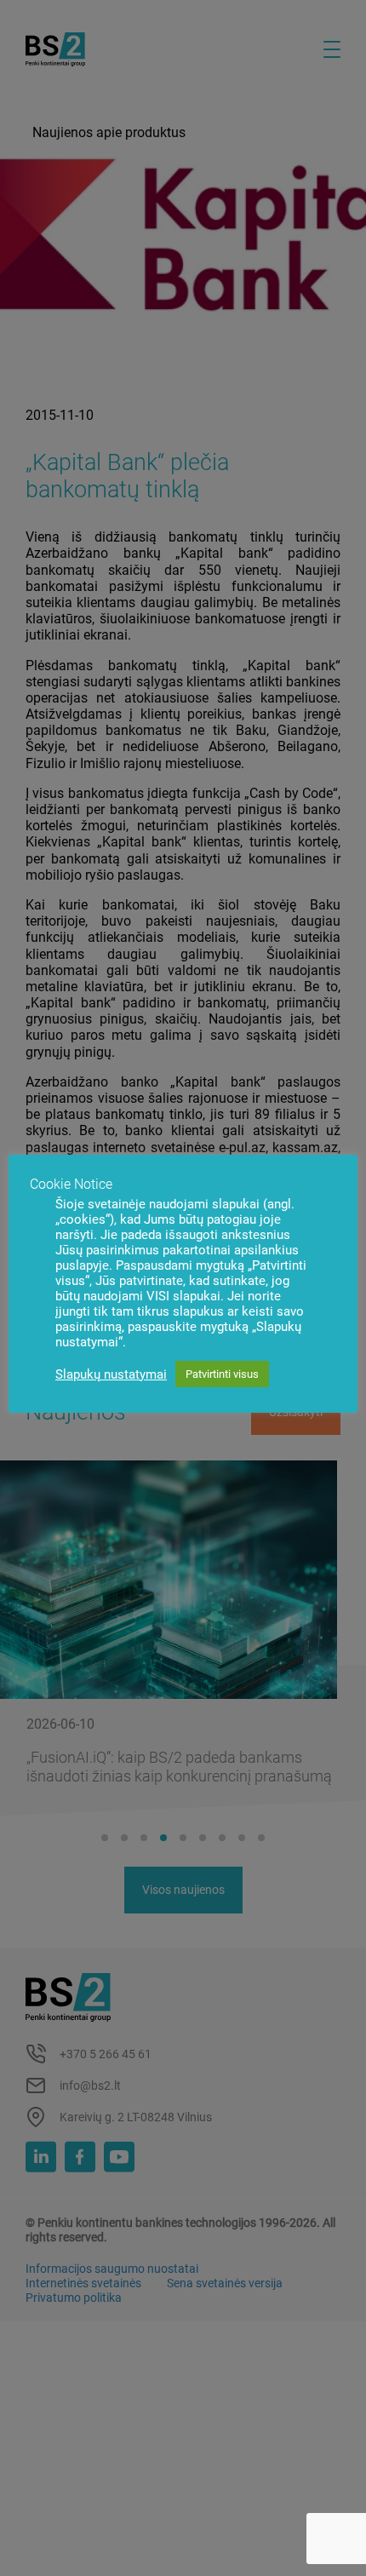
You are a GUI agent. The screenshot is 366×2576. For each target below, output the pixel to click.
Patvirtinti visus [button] (222, 1374)
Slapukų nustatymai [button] (111, 1374)
